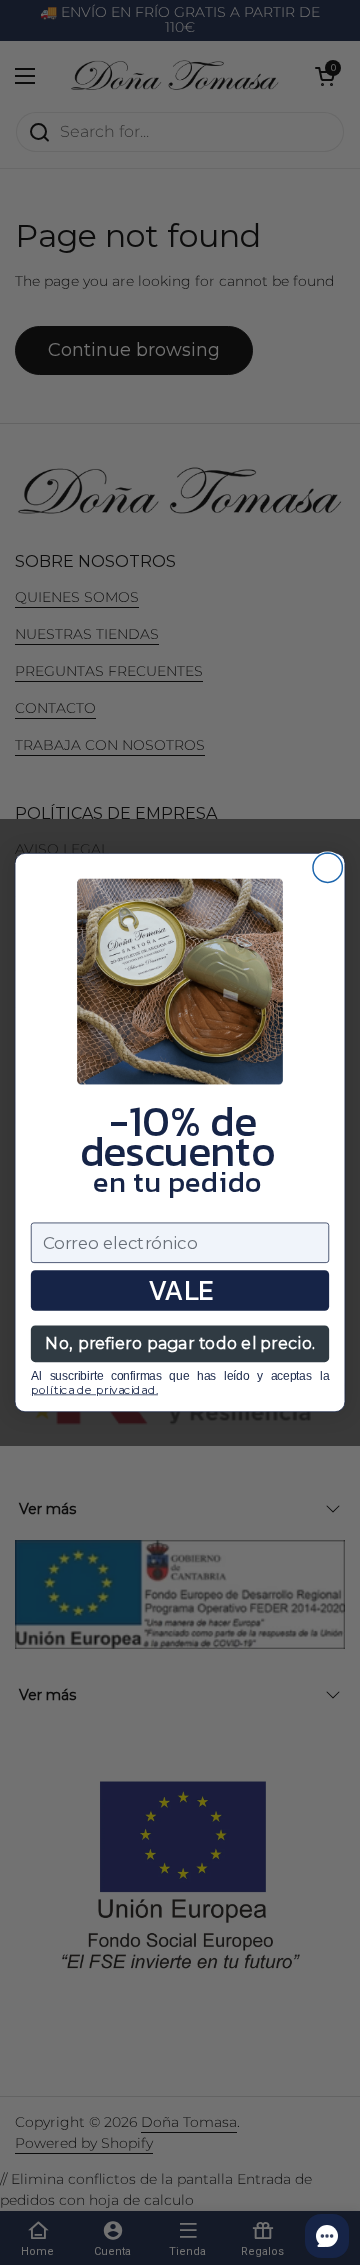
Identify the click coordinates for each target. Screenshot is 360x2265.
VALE (180, 1290)
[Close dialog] (327, 867)
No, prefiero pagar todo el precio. (180, 1344)
